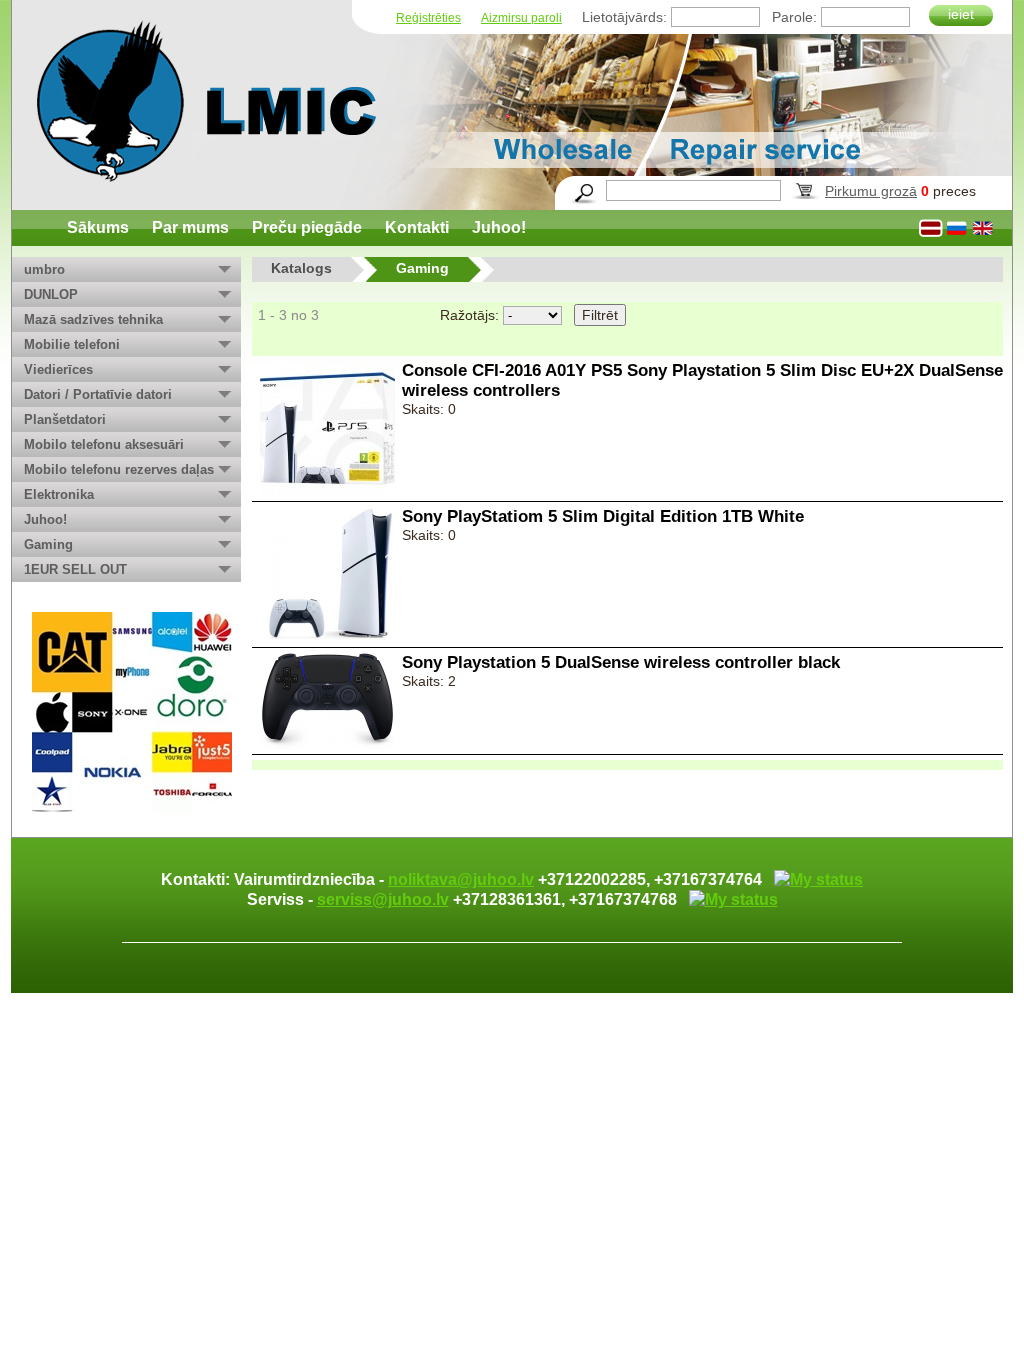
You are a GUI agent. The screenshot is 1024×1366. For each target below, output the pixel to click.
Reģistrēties (428, 18)
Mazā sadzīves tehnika (93, 319)
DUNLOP (51, 294)
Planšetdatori (65, 419)
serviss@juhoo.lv (383, 899)
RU (958, 228)
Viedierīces (58, 369)
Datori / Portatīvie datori (98, 394)
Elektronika (59, 494)
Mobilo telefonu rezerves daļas (119, 469)
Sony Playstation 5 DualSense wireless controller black (621, 662)
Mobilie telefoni (72, 344)
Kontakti (417, 227)
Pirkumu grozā (871, 191)
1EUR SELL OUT (75, 569)
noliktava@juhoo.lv (461, 879)
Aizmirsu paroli (521, 18)
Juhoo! (499, 227)
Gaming (48, 544)
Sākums (98, 227)
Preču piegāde (307, 227)
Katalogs (301, 268)
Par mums (190, 227)
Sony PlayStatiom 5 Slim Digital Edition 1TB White (603, 516)
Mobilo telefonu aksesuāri (104, 444)
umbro (44, 269)
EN (984, 228)
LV (932, 228)
